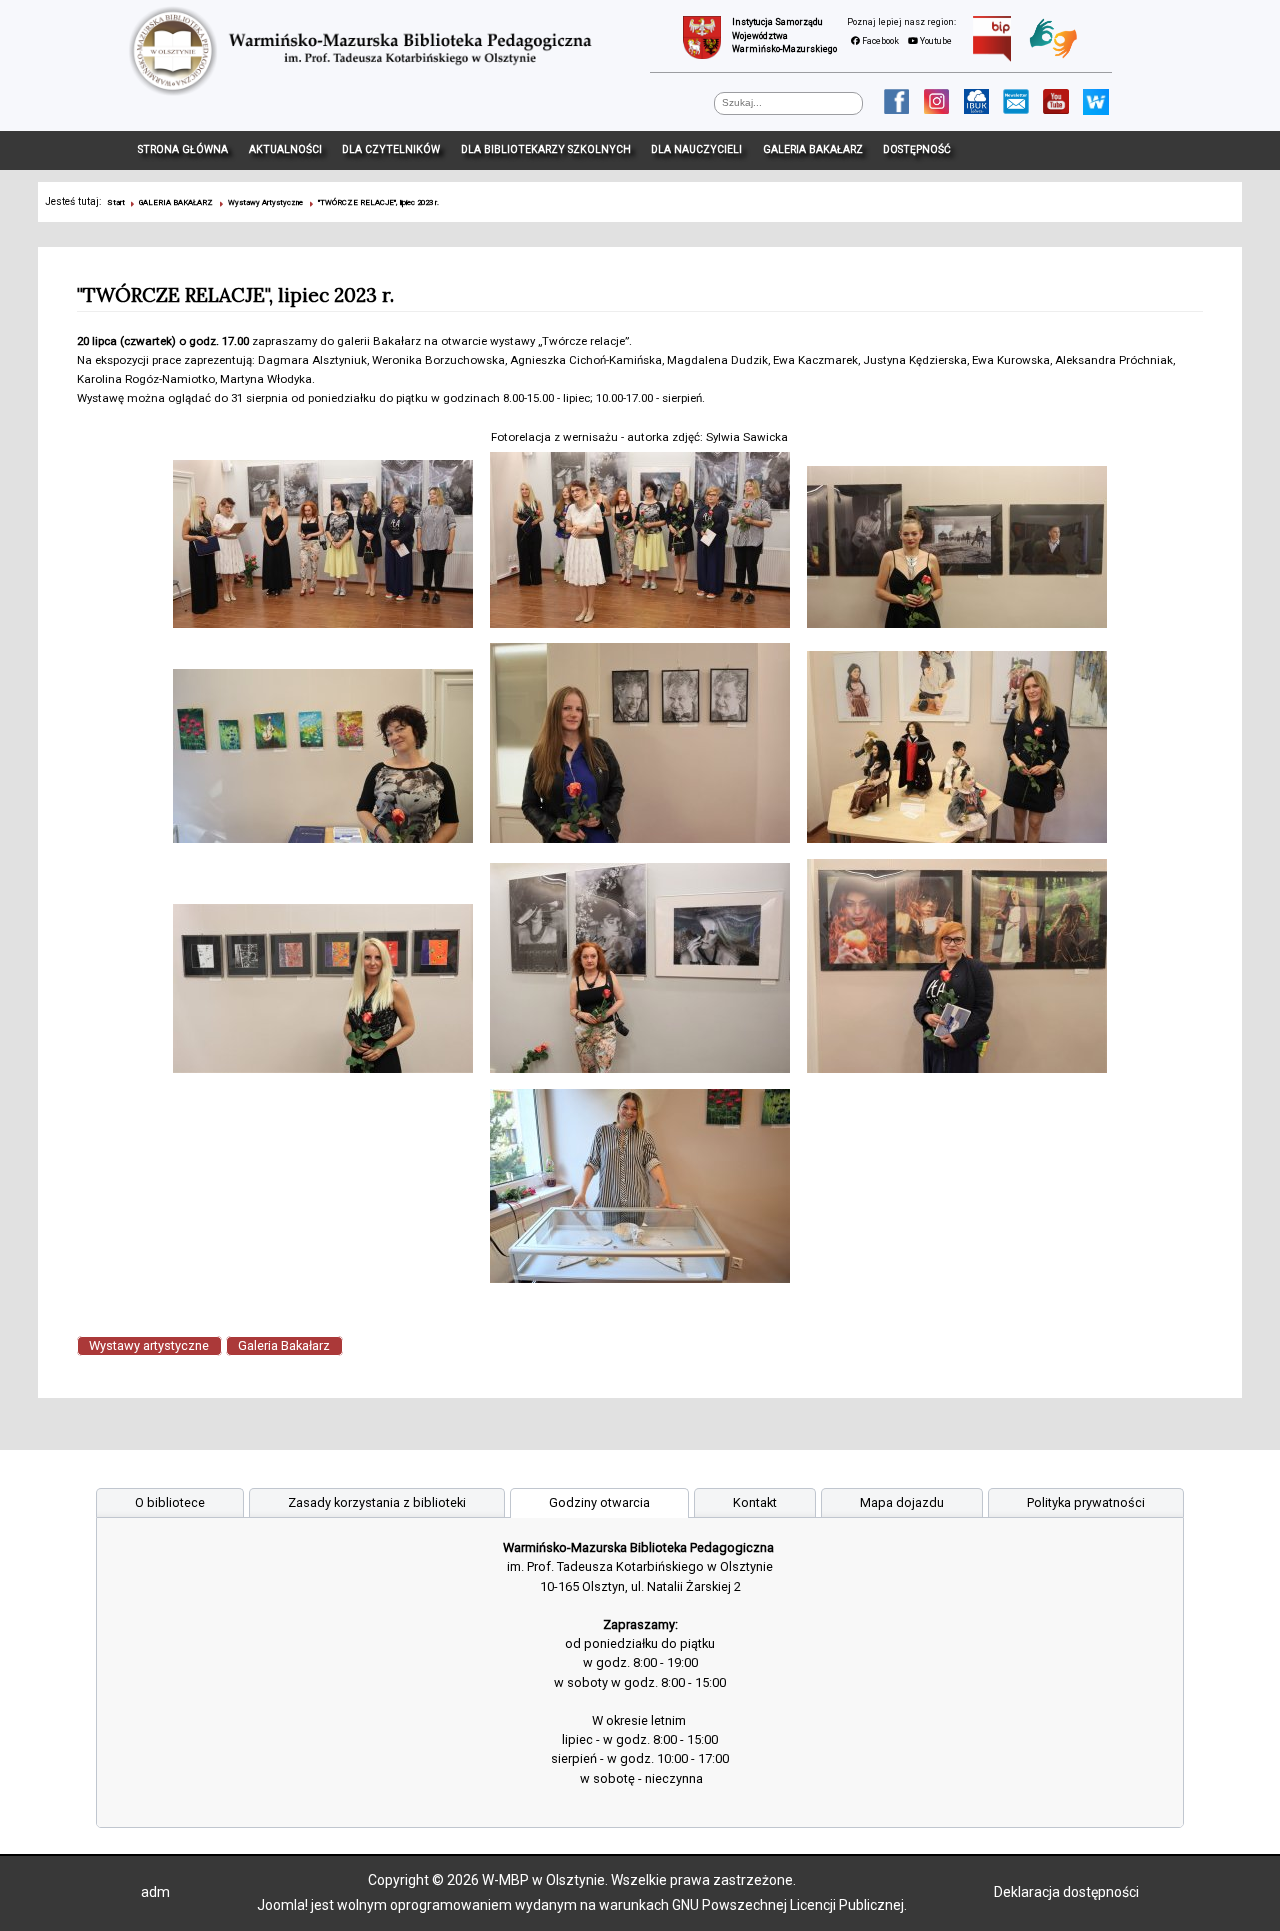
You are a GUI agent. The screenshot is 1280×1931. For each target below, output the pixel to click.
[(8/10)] (639, 972)
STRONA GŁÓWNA (183, 149)
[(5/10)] (639, 747)
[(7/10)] (322, 992)
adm (155, 1892)
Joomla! (282, 1905)
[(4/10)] (322, 760)
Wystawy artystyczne (149, 1346)
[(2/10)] (639, 543)
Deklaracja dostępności (1066, 1892)
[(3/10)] (957, 550)
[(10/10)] (639, 1189)
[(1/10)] (322, 547)
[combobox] (788, 103)
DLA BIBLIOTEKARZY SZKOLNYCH (546, 149)
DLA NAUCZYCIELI (696, 149)
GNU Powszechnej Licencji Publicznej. (789, 1905)
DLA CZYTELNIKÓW (391, 149)
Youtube (935, 41)
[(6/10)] (957, 751)
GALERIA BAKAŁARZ (813, 149)
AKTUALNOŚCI (285, 149)
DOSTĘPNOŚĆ (917, 149)
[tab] (170, 1502)
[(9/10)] (957, 970)
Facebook (879, 41)
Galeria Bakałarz (284, 1346)
